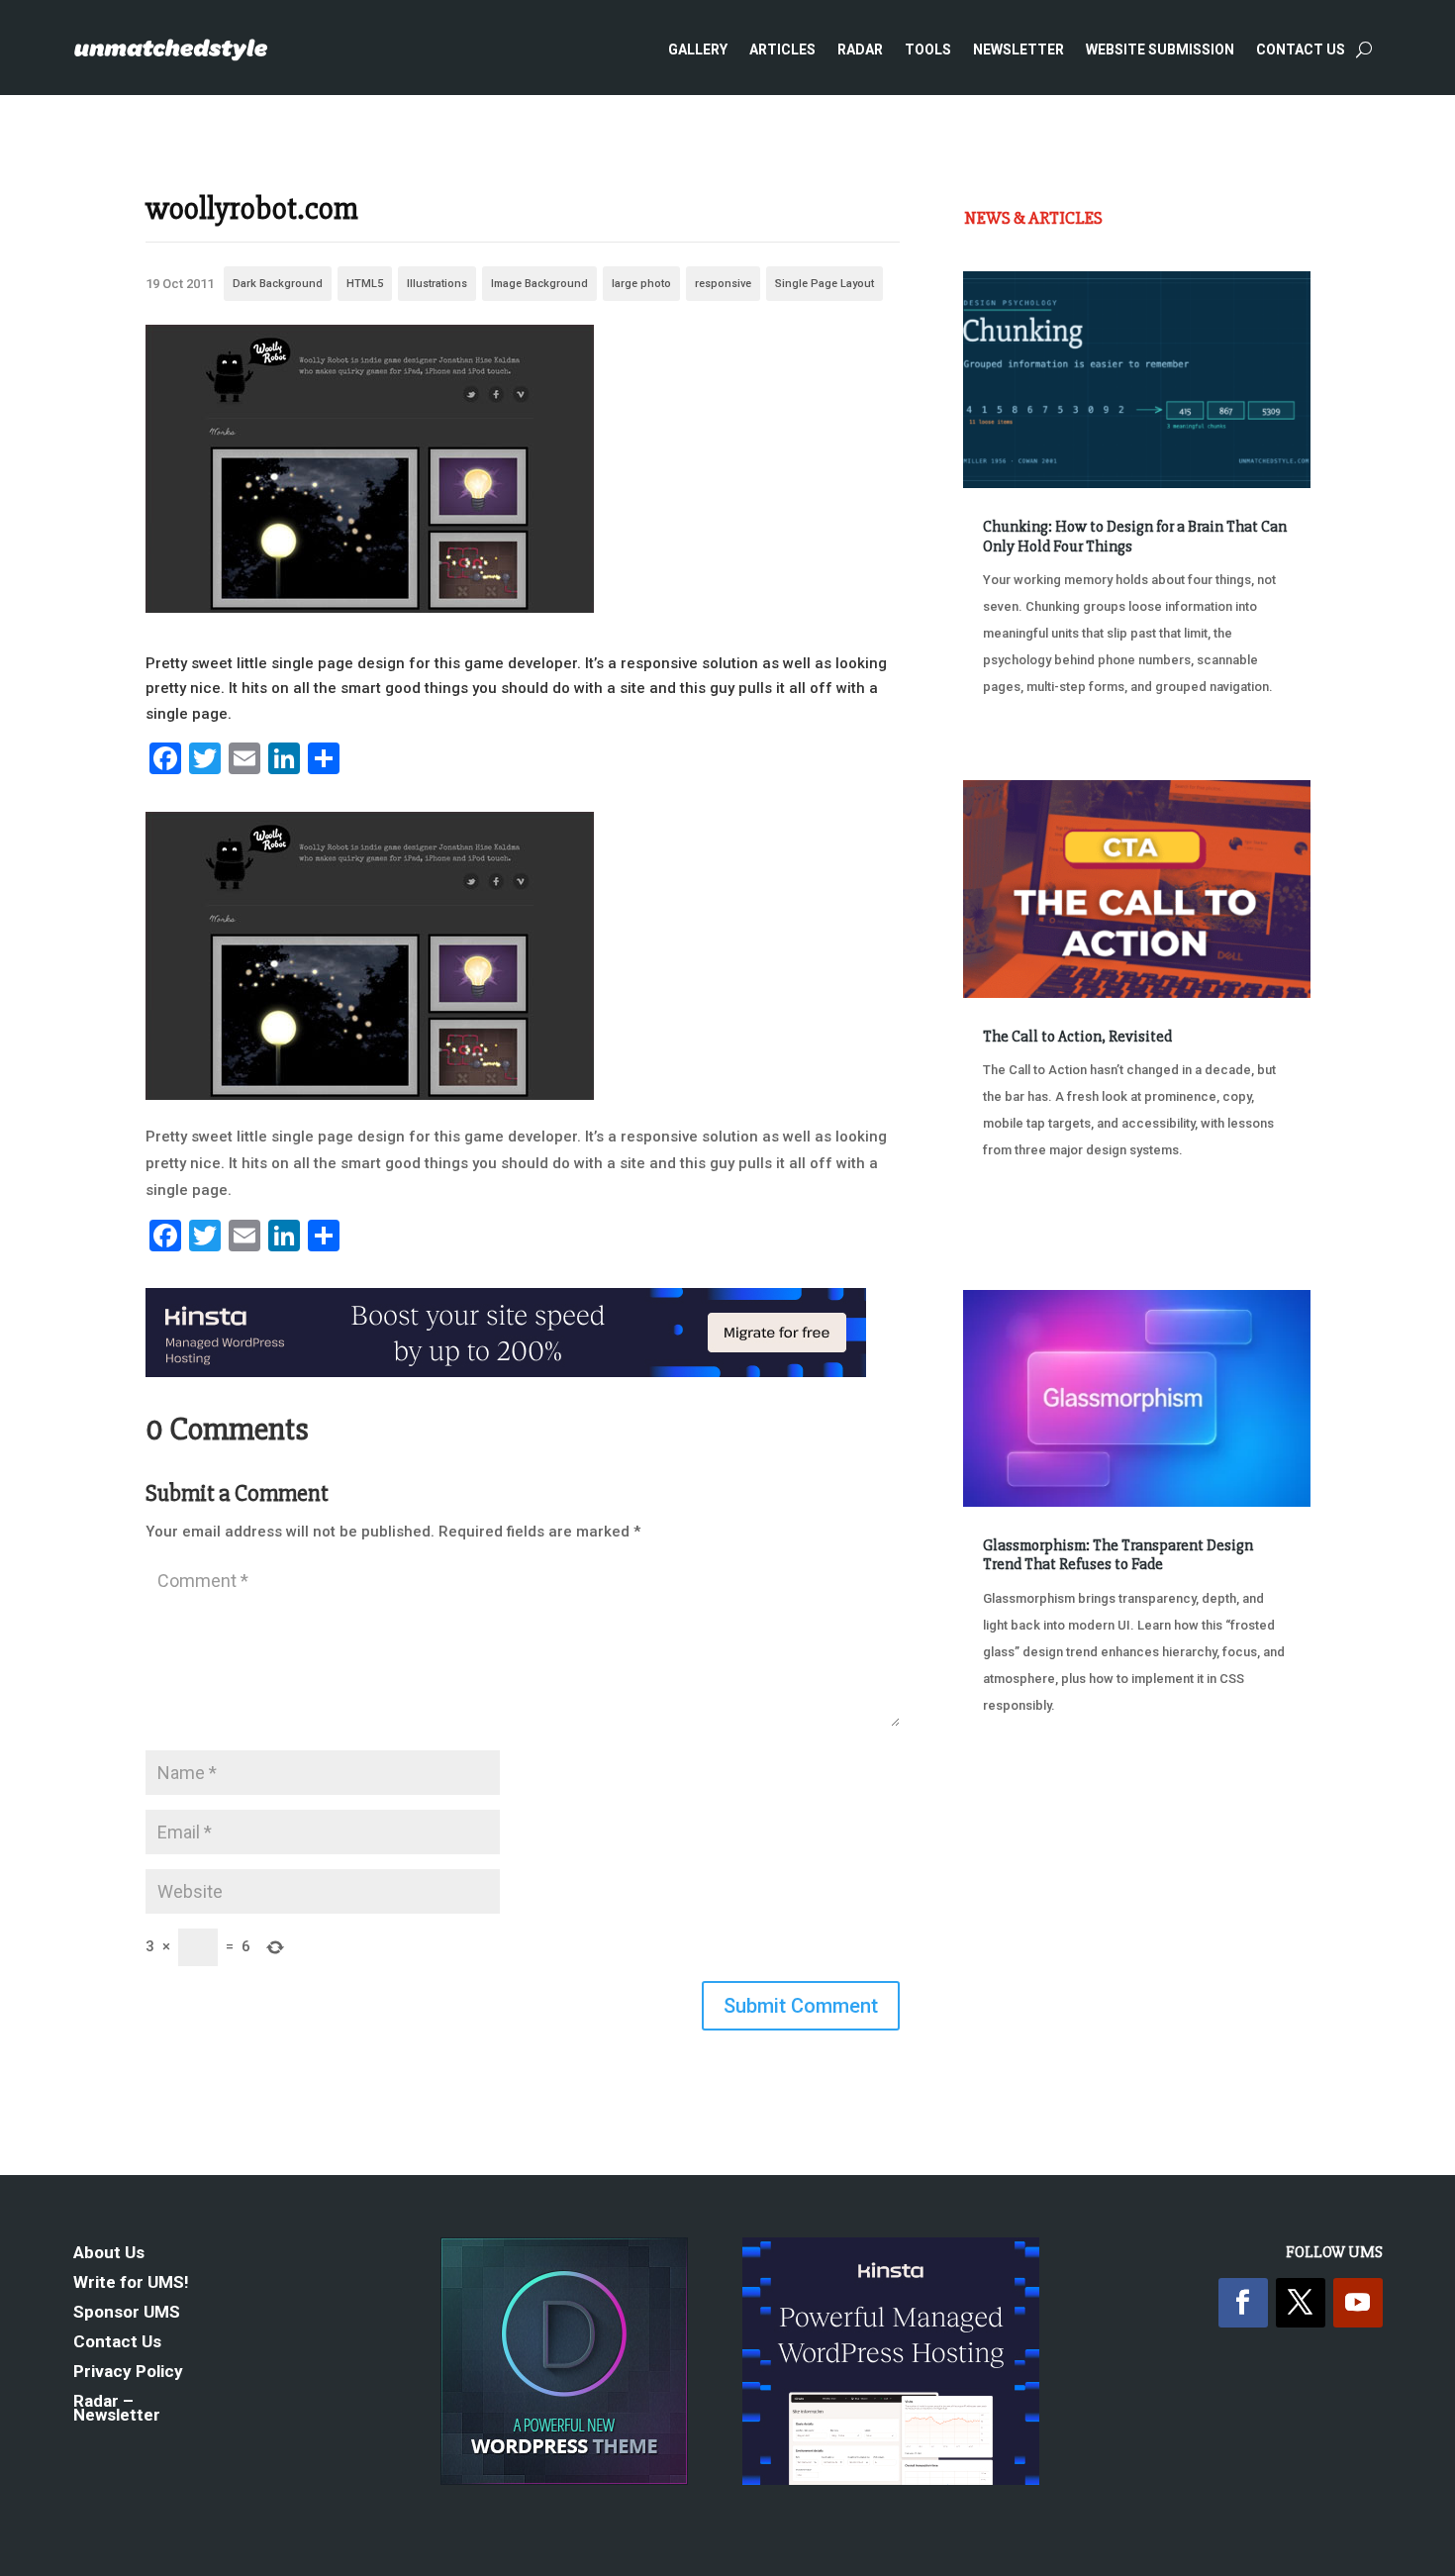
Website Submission (1160, 50)
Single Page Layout (824, 284)
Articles (782, 50)
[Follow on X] (1301, 2303)
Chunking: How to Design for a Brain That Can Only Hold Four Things (1135, 536)
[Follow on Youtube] (1358, 2303)
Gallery (698, 50)
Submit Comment (801, 2006)
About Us (109, 2254)
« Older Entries (1029, 1780)
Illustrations (437, 284)
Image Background (539, 284)
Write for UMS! (131, 2283)
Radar (860, 50)
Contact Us (1301, 50)
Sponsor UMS (127, 2313)
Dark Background (278, 284)
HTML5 (365, 284)
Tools (928, 50)
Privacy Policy (128, 2373)
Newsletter (1018, 50)
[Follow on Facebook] (1243, 2303)
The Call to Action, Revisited (1077, 1037)
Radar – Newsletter (117, 2409)
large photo (641, 284)
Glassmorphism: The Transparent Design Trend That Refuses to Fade (1118, 1555)
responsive (723, 284)
